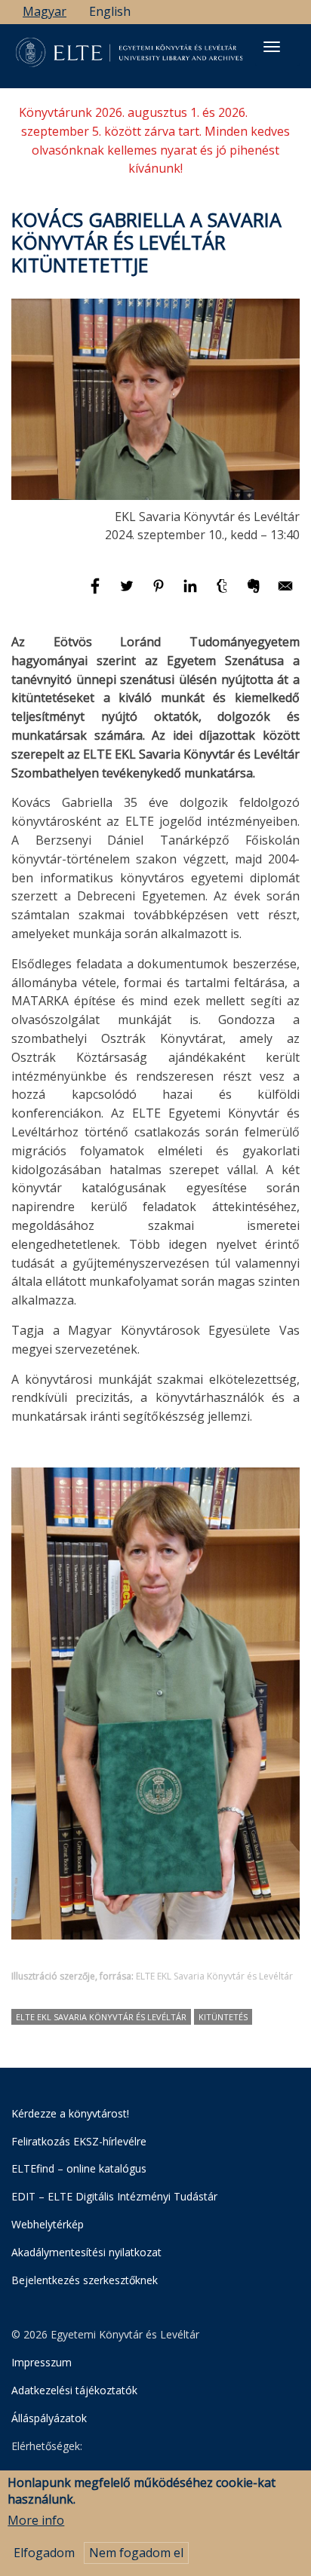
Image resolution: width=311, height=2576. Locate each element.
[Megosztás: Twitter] (128, 593)
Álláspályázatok (49, 2418)
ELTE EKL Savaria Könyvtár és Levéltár (101, 2017)
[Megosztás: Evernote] (255, 593)
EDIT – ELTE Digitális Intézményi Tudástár (114, 2196)
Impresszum (42, 2362)
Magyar (45, 11)
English (110, 11)
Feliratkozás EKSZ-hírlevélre (79, 2141)
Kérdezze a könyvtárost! (70, 2113)
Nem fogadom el (136, 2553)
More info (36, 2520)
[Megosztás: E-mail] (285, 593)
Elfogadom (44, 2553)
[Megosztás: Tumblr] (223, 593)
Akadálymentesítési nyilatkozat (86, 2252)
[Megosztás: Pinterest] (160, 593)
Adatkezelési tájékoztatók (74, 2390)
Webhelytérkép (48, 2224)
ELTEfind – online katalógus (79, 2168)
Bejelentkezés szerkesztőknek (85, 2280)
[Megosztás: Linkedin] (192, 593)
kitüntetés (223, 2017)
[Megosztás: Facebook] (97, 593)
